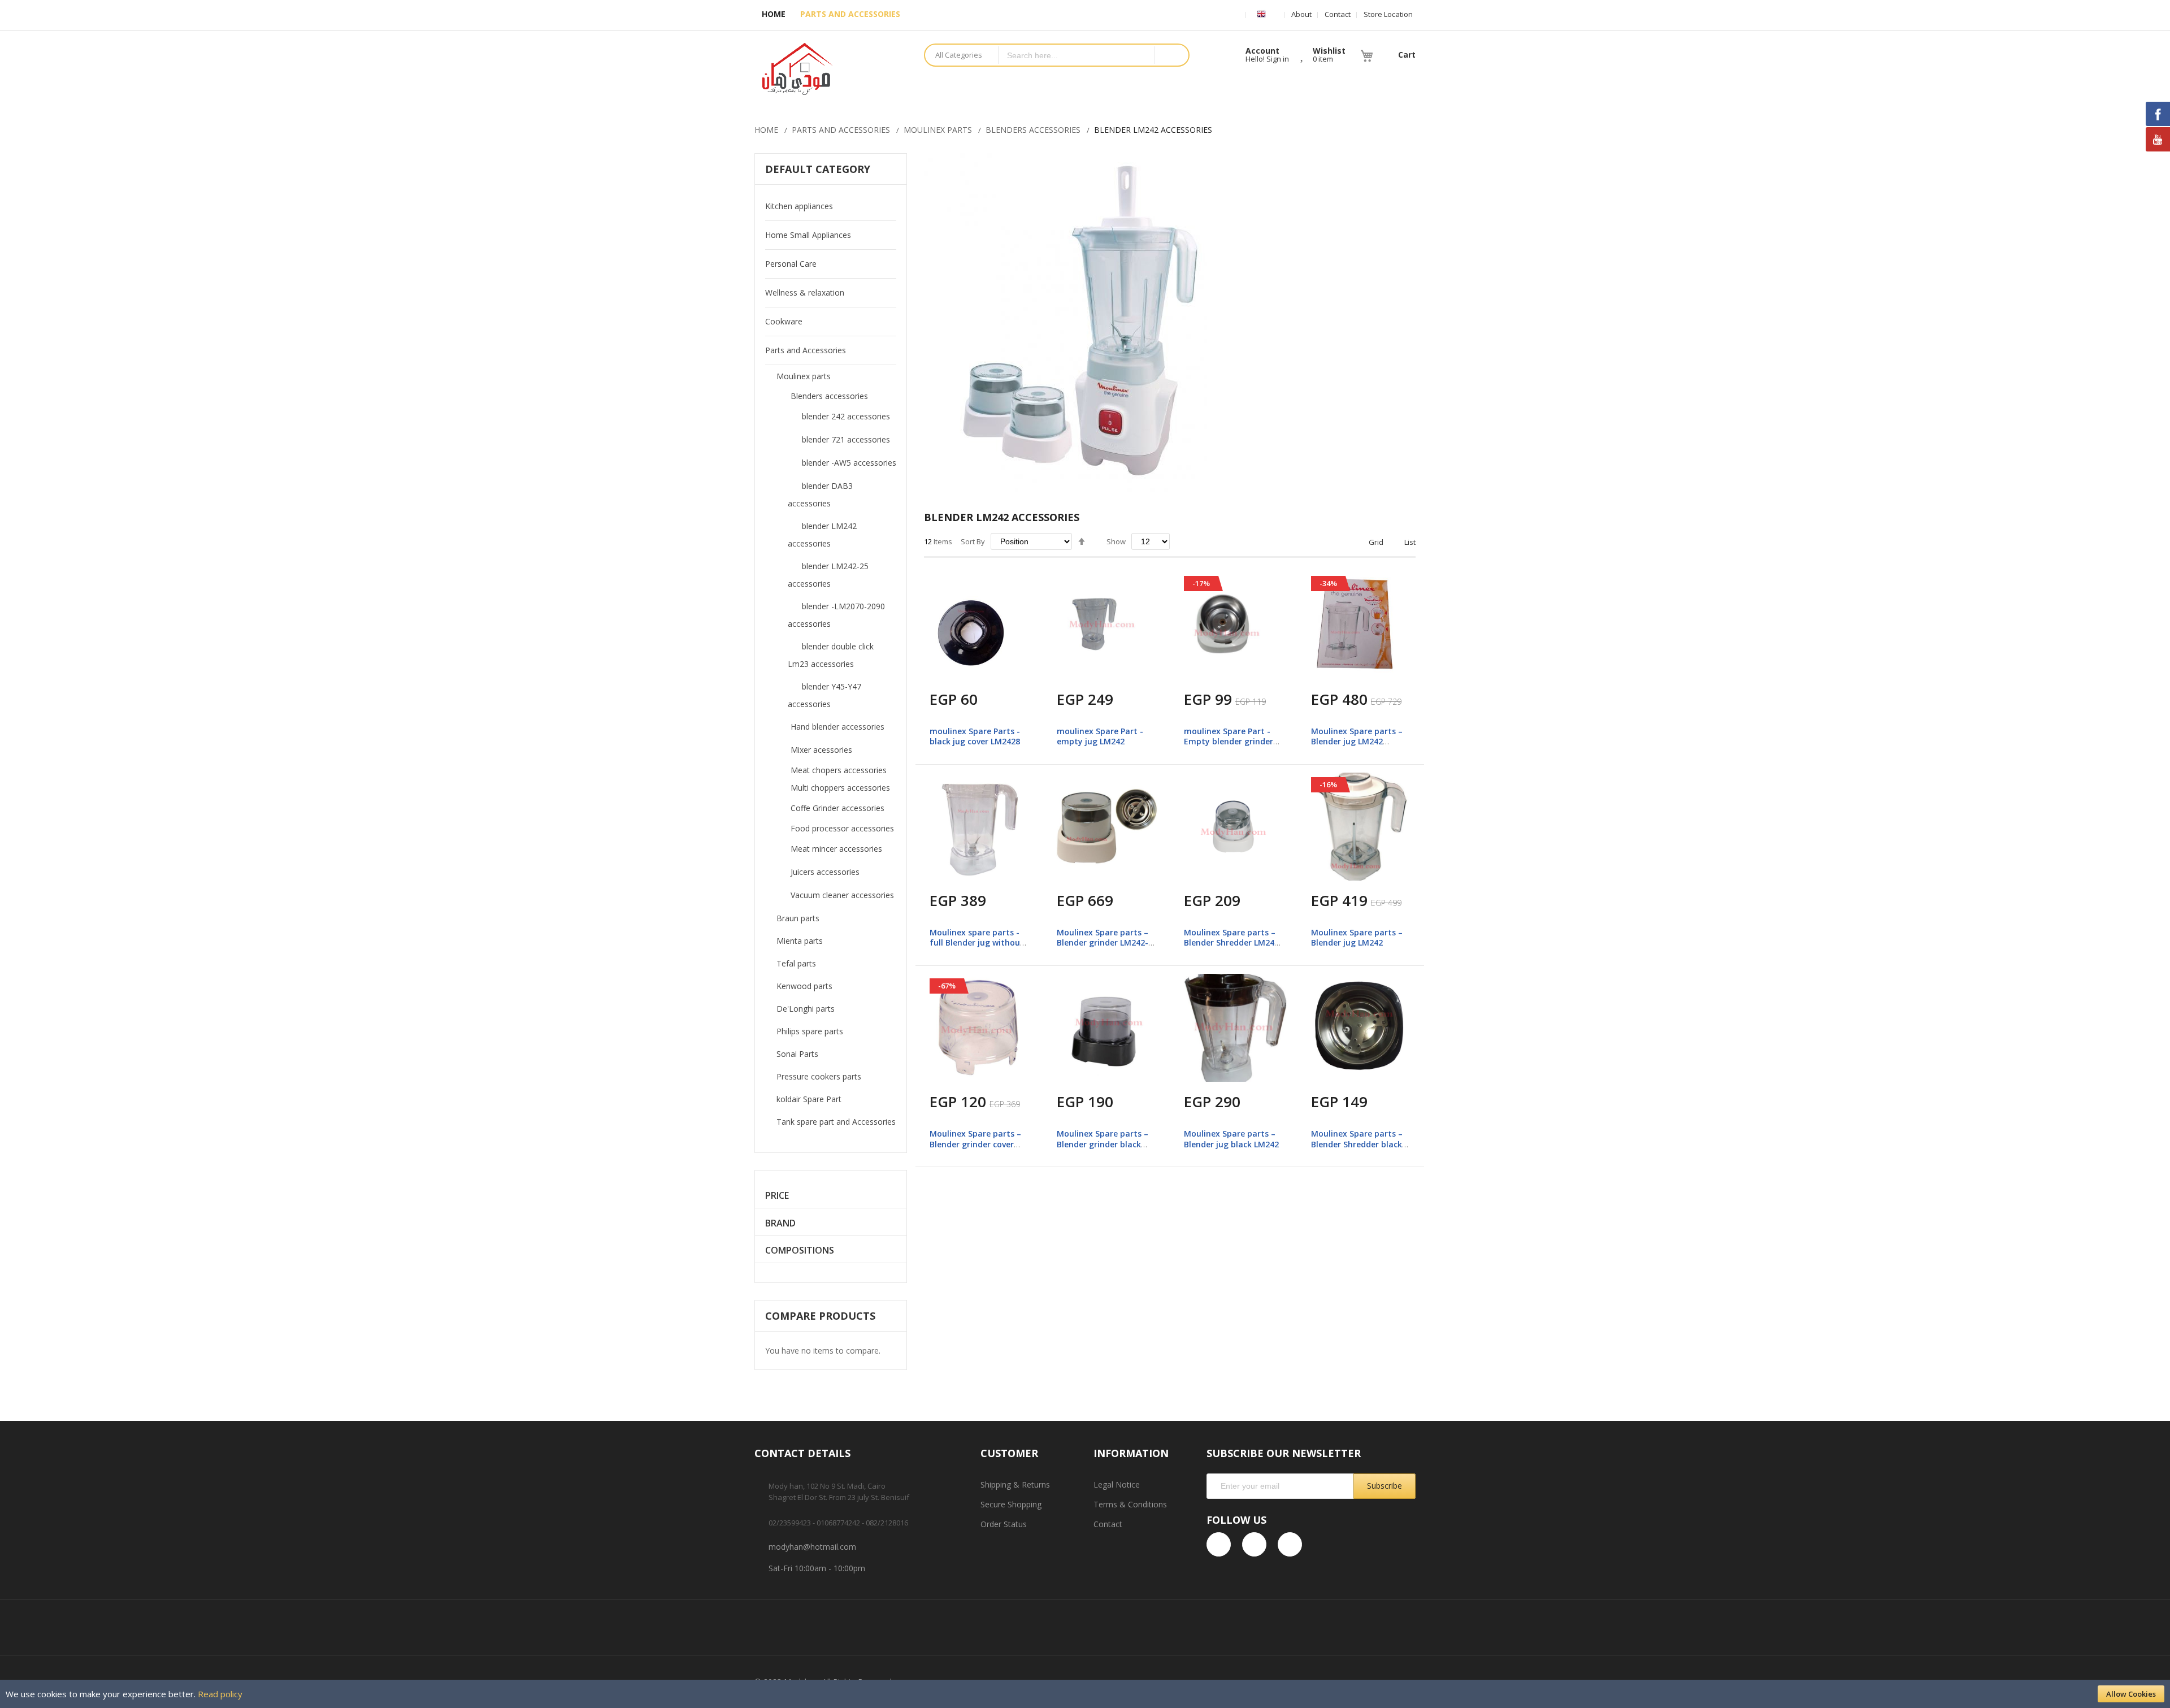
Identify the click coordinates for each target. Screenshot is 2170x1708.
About (1301, 14)
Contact (1338, 14)
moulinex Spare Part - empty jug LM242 (1100, 736)
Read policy (220, 1694)
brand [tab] (780, 1223)
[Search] (1171, 55)
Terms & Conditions (1130, 1504)
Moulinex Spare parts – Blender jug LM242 (1357, 937)
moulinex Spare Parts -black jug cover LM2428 (975, 736)
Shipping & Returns (1015, 1484)
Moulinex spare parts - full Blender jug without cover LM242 (977, 942)
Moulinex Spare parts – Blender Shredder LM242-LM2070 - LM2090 (1233, 942)
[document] (1085, 1694)
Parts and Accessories (841, 130)
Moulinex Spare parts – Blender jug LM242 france (1357, 741)
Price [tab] (777, 1196)
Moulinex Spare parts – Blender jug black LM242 (1231, 1139)
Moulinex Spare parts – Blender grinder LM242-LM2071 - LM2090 (1103, 942)
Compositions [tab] (800, 1250)
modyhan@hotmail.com (812, 1547)
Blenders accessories (1033, 130)
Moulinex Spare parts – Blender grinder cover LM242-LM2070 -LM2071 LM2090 (976, 1149)
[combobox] (1077, 55)
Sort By (973, 541)
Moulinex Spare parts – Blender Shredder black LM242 (1357, 1144)
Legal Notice (1117, 1484)
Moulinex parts (938, 130)
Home (766, 130)
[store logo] (831, 69)
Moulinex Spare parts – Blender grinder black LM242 (1103, 1144)
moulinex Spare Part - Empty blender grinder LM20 (1229, 741)
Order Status (1004, 1524)
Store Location (1388, 14)
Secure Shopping (1011, 1504)
